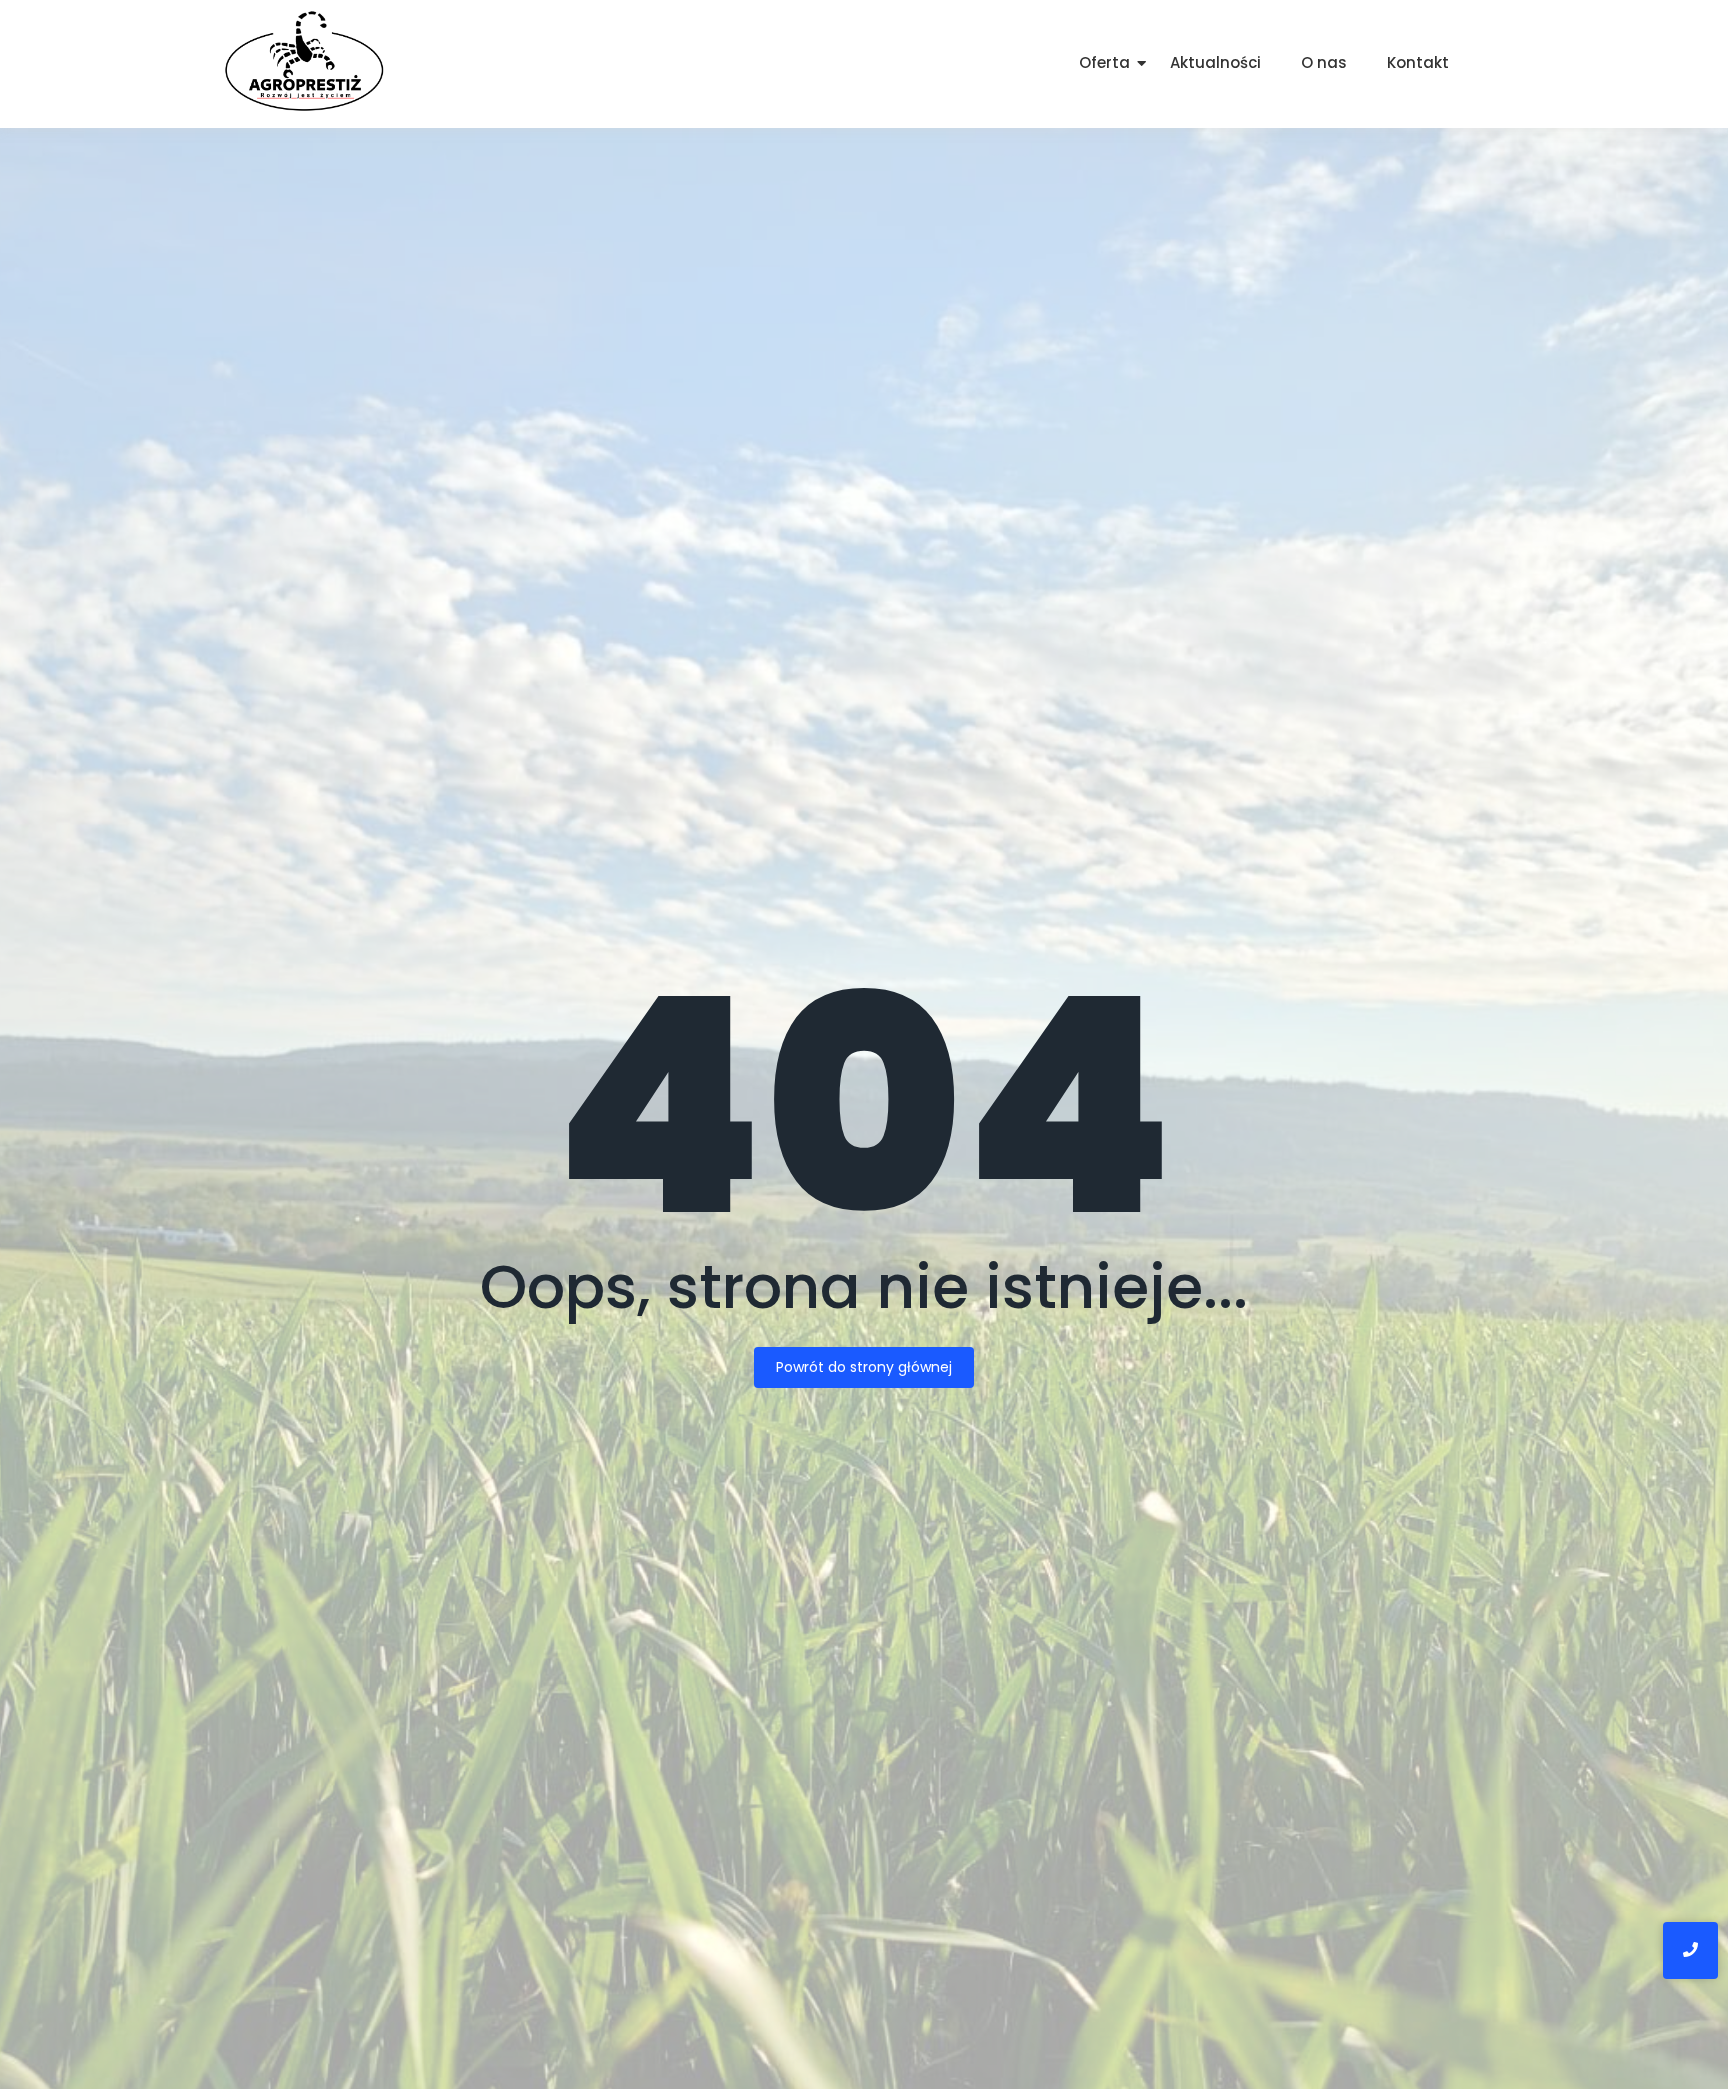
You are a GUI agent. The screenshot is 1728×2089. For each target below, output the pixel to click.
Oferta (1104, 62)
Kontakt (1418, 62)
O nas (1324, 62)
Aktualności (1215, 62)
